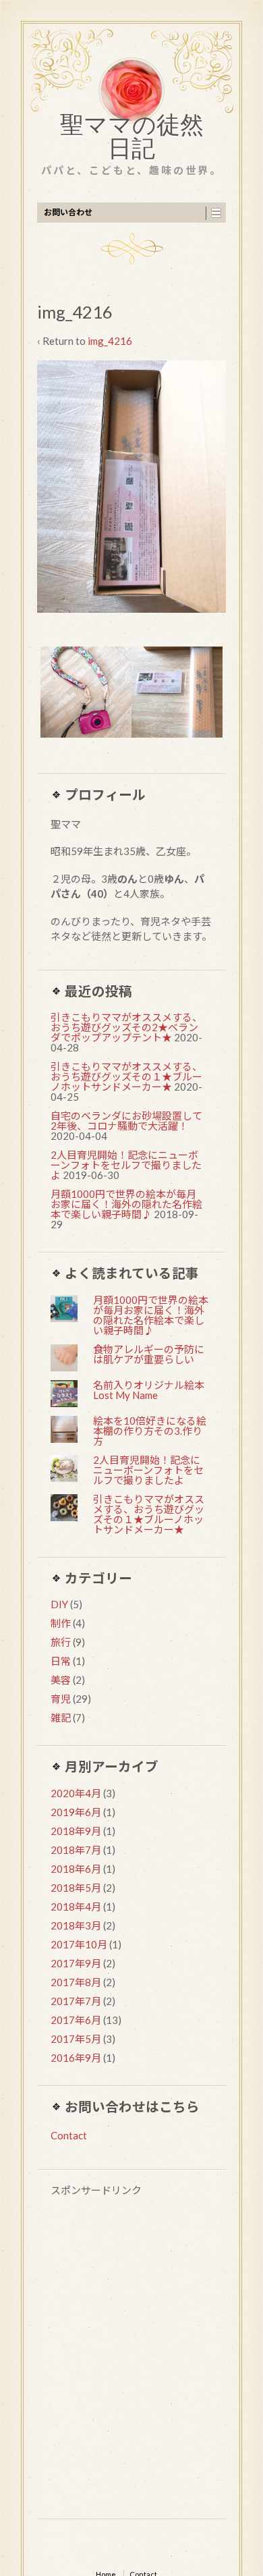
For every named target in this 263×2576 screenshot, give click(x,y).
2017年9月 (76, 1963)
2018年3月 (76, 1925)
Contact (69, 2135)
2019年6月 (76, 1812)
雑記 (61, 1718)
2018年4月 (76, 1907)
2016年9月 (76, 2058)
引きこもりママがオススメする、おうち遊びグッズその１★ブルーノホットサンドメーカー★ (126, 1076)
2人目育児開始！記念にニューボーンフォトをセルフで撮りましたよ (126, 1165)
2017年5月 (76, 2039)
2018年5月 (76, 1888)
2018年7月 (76, 1850)
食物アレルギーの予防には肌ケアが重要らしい (149, 1354)
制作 (61, 1623)
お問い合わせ (68, 212)
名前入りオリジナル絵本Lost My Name (149, 1390)
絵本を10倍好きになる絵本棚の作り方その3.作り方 (150, 1431)
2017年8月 (76, 1982)
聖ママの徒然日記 (132, 140)
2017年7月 (76, 2001)
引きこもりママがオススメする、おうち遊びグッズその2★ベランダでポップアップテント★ (126, 1027)
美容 (61, 1680)
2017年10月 (79, 1944)
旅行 (61, 1642)
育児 (61, 1699)
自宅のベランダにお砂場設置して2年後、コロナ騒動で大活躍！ (126, 1121)
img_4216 (110, 341)
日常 (61, 1661)
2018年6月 (76, 1869)
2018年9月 (76, 1831)
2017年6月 (76, 2020)
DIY (59, 1604)
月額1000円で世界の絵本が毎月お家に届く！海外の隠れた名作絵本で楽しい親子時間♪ (126, 1204)
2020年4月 (76, 1793)
